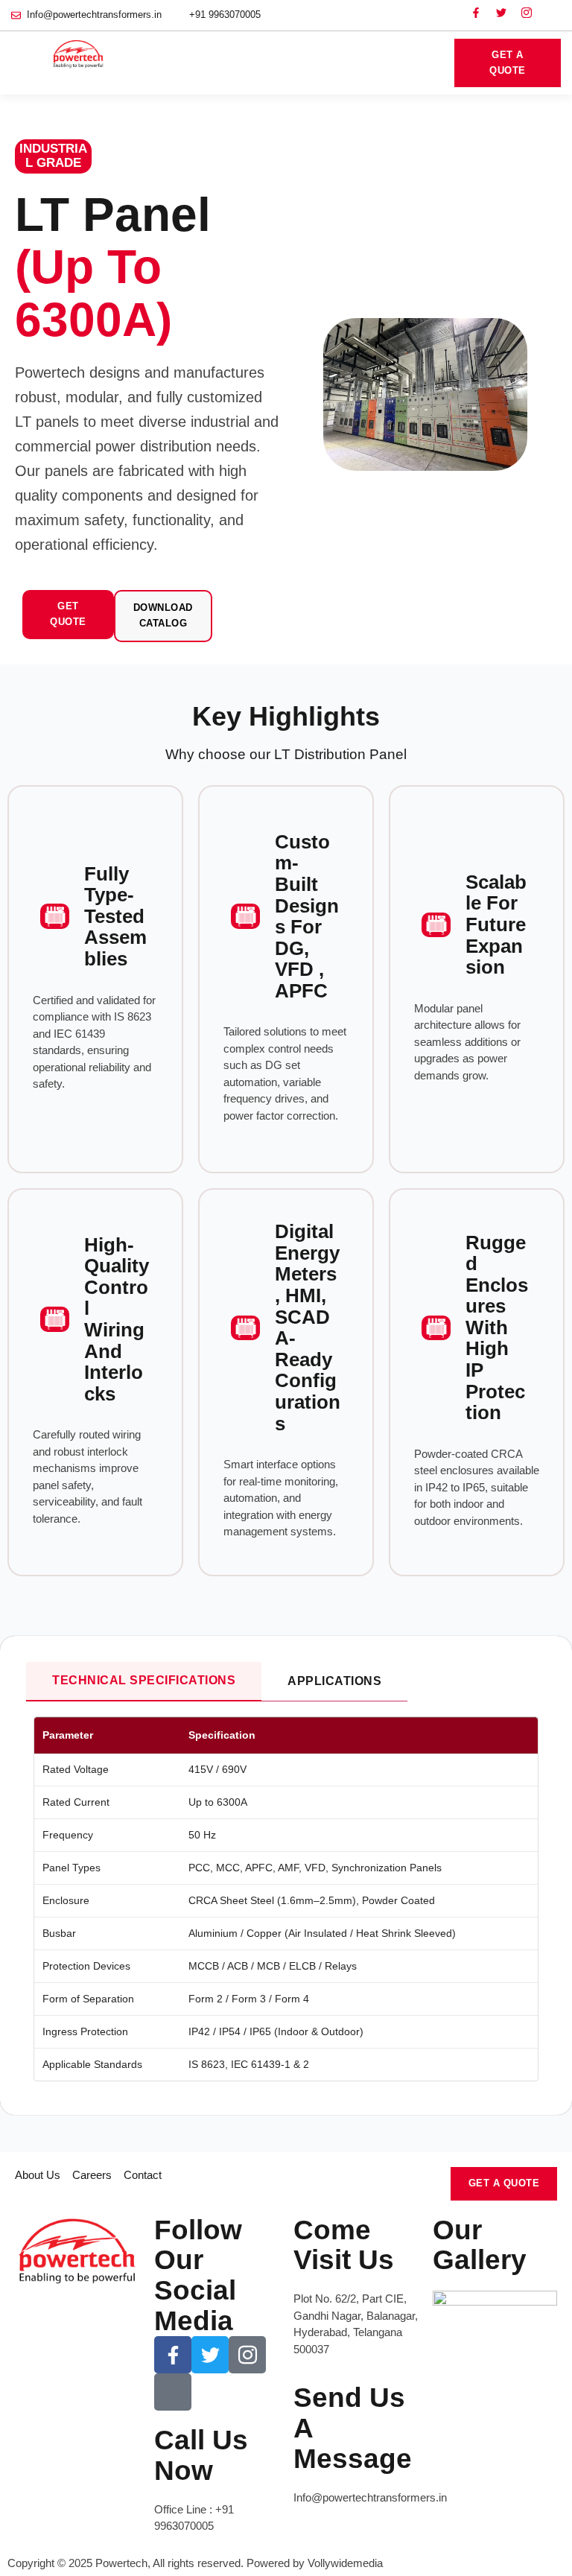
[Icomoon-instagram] (527, 13)
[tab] (144, 1682)
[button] (427, 63)
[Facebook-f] (476, 13)
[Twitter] (501, 13)
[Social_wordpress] (552, 13)
